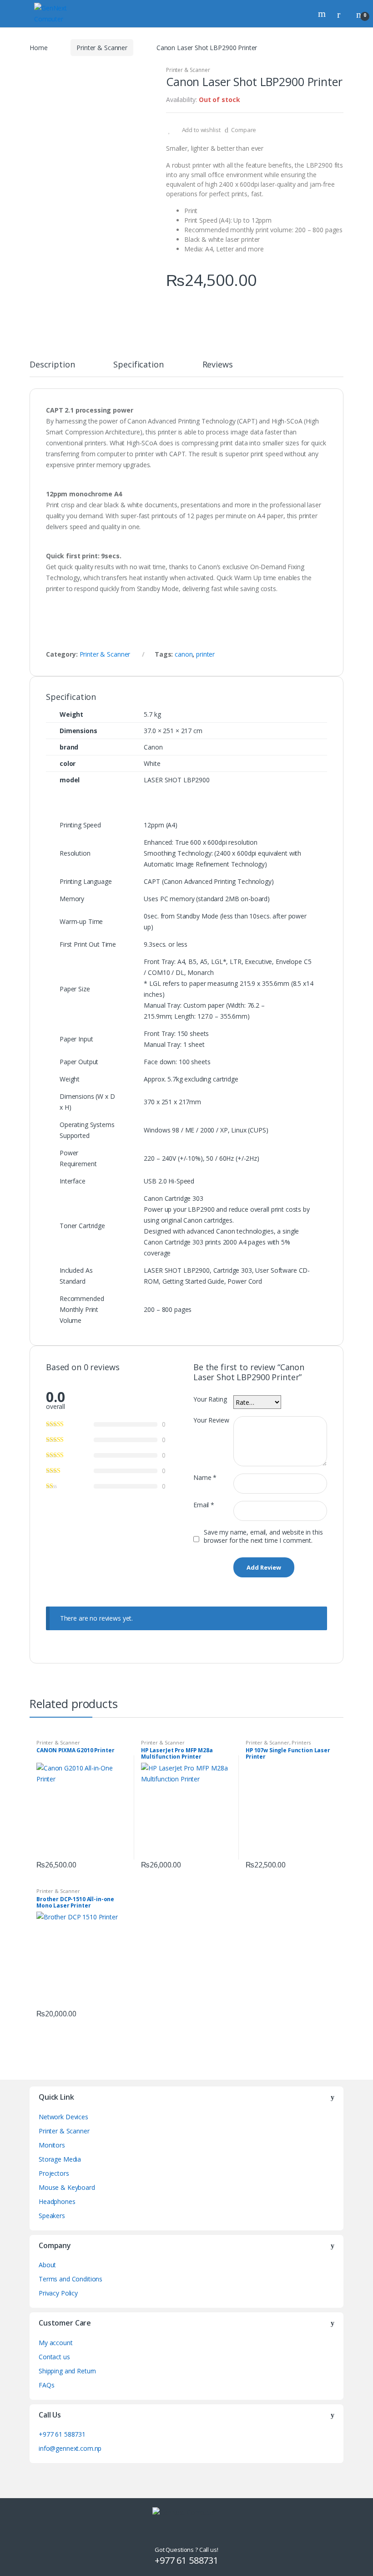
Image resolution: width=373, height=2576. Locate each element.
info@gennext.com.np (70, 2448)
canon (184, 654)
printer (205, 654)
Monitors (52, 2145)
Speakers (52, 2216)
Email (204, 1505)
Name (205, 1478)
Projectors (54, 2173)
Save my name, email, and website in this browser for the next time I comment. (263, 1536)
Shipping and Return (67, 2371)
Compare (244, 130)
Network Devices (63, 2117)
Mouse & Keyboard (67, 2187)
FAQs (46, 2385)
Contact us (54, 2357)
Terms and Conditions (71, 2279)
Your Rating (210, 1399)
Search (323, 14)
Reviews (218, 365)
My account (56, 2343)
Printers (301, 1742)
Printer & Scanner (102, 48)
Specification (138, 365)
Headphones (57, 2201)
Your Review (211, 1420)
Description (52, 365)
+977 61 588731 (62, 2434)
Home (38, 48)
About (47, 2265)
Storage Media (60, 2159)
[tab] (52, 368)
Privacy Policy (58, 2293)
